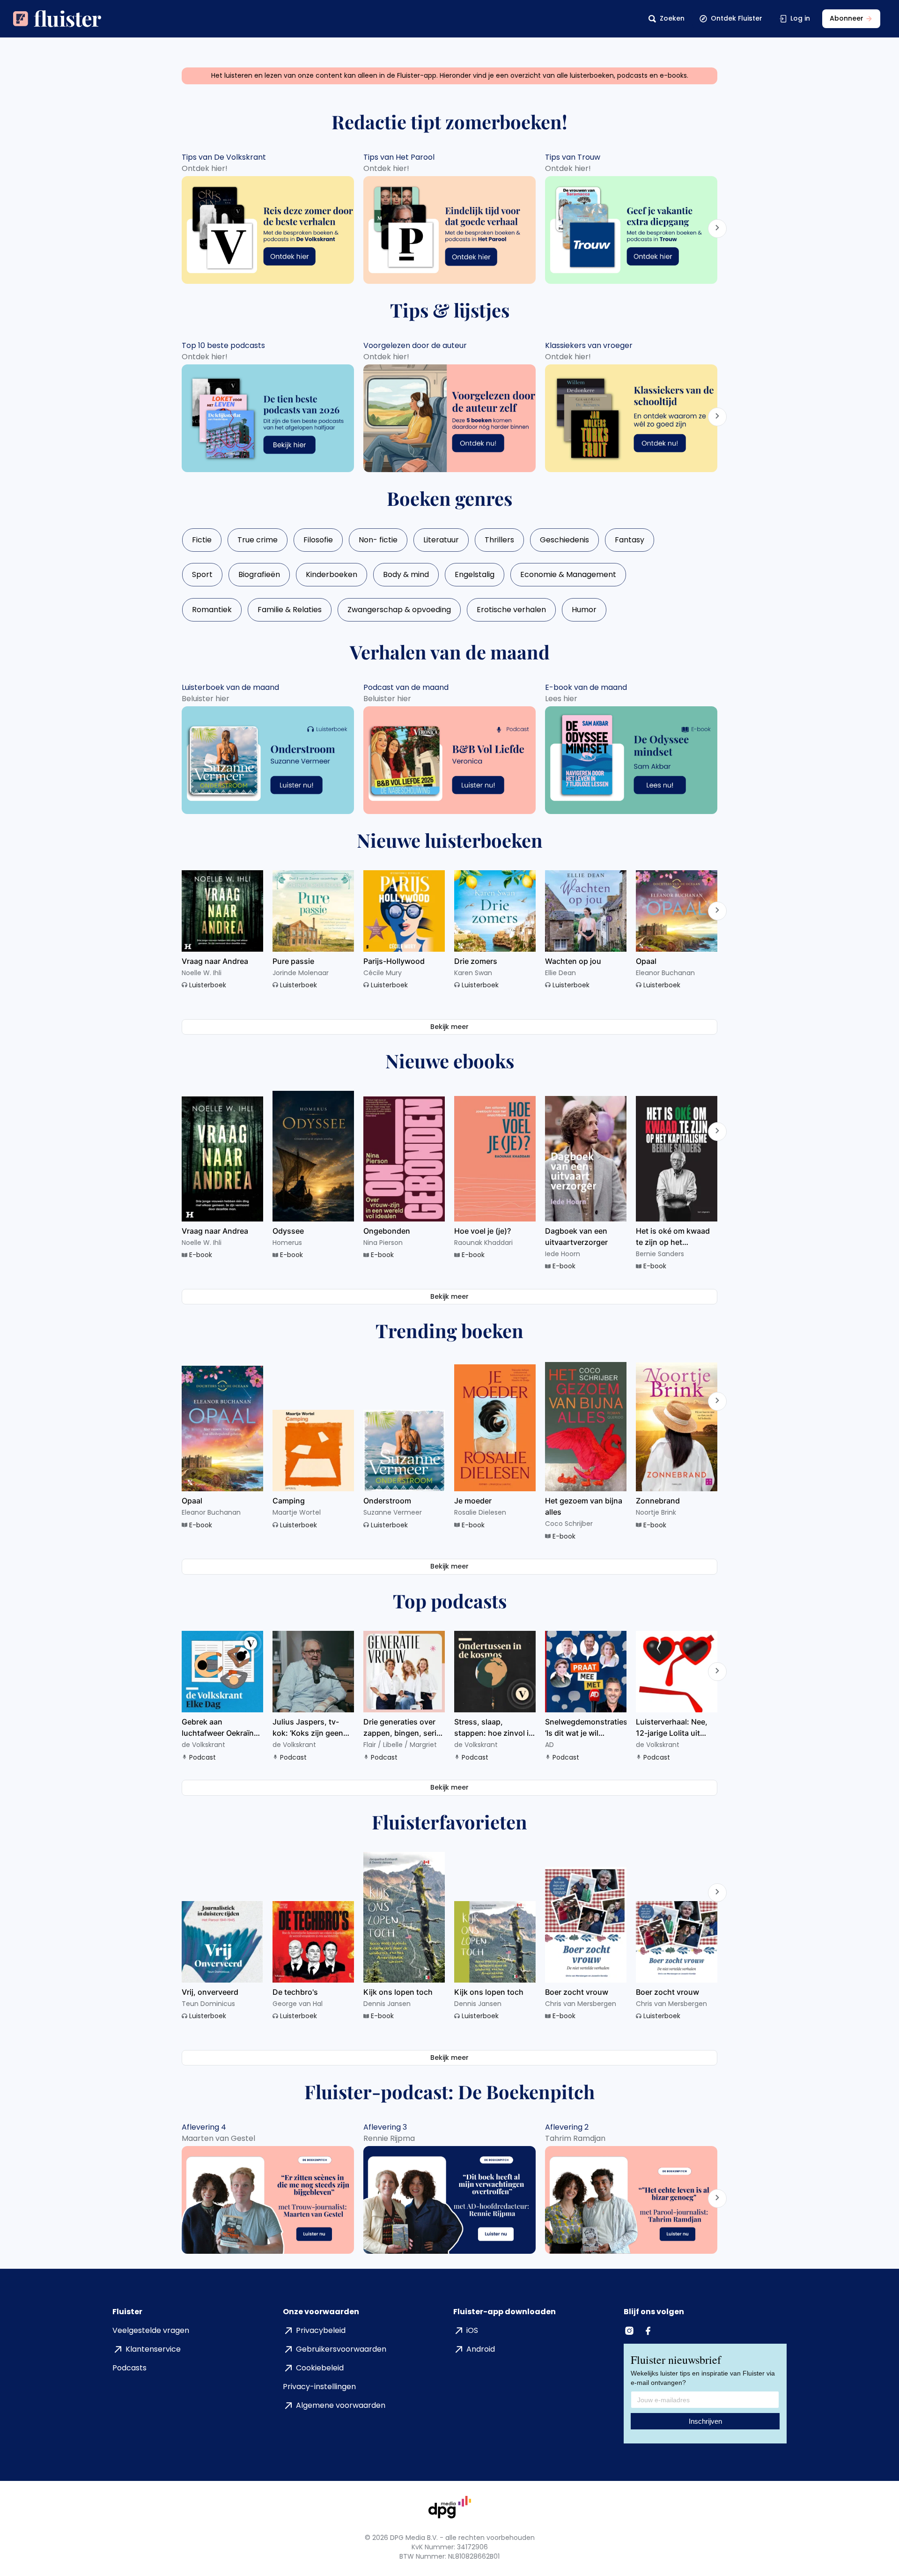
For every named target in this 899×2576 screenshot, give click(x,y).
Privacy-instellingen (319, 2387)
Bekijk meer (449, 1027)
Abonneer (847, 18)
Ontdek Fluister (737, 18)
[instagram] (630, 2331)
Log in (800, 18)
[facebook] (649, 2331)
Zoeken (672, 18)
